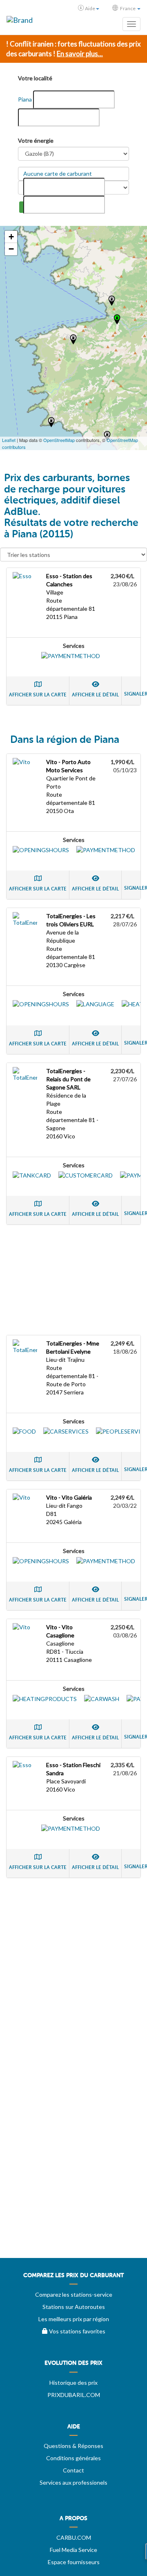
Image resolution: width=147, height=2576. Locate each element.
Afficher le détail (95, 695)
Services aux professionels (73, 2482)
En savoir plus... (80, 54)
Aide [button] (90, 8)
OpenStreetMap (59, 440)
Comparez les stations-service (74, 2294)
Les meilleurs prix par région (74, 2319)
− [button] (11, 249)
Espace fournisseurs (74, 2562)
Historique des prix (73, 2383)
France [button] (128, 8)
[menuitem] (73, 2278)
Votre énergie (36, 140)
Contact (73, 2470)
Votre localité (35, 78)
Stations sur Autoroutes (74, 2307)
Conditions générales (73, 2458)
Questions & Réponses (73, 2446)
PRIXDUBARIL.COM (74, 2395)
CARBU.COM (74, 2537)
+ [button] (11, 237)
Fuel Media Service (73, 2550)
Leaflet (9, 440)
